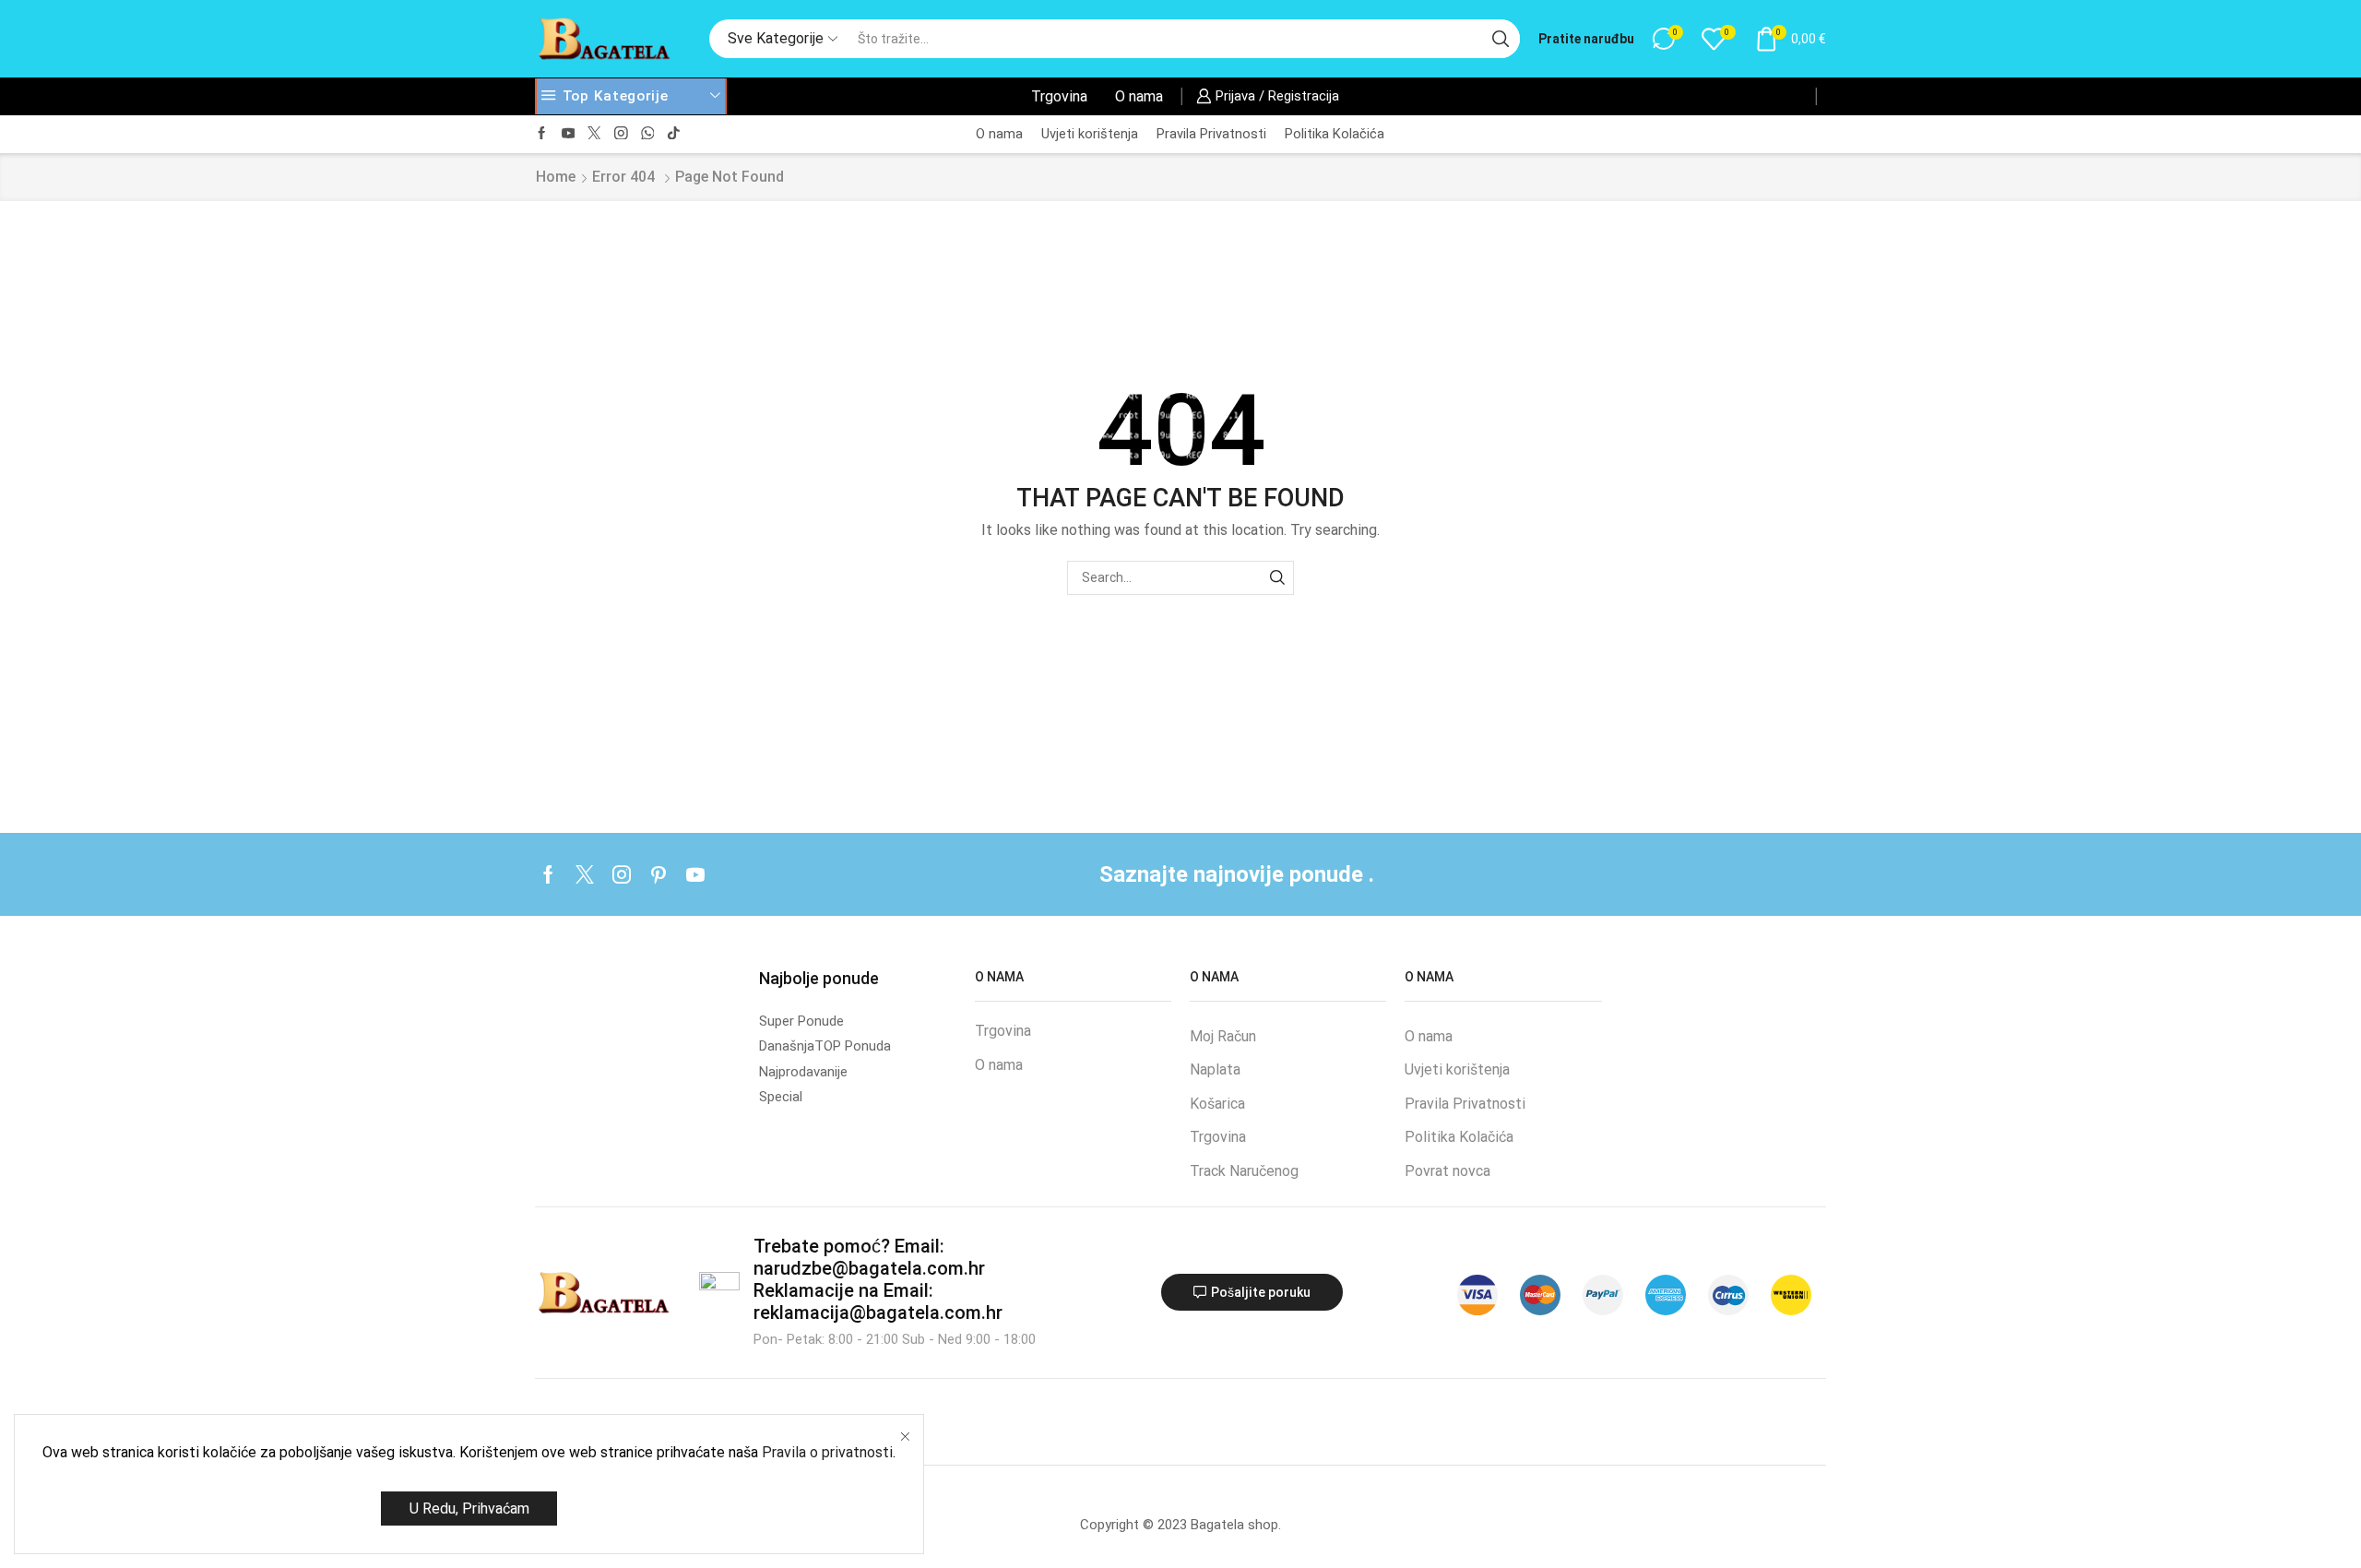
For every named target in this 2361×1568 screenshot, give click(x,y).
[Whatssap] (648, 134)
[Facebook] (542, 134)
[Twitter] (594, 134)
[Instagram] (621, 134)
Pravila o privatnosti (827, 1452)
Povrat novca (1447, 1171)
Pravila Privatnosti (1211, 134)
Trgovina (1059, 96)
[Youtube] (569, 134)
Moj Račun (1223, 1036)
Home (556, 177)
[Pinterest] (658, 874)
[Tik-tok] (674, 134)
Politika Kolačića (1335, 134)
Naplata (1215, 1069)
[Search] (1277, 578)
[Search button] (1501, 39)
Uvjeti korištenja (1090, 134)
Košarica (1217, 1104)
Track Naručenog (1244, 1171)
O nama (1139, 96)
